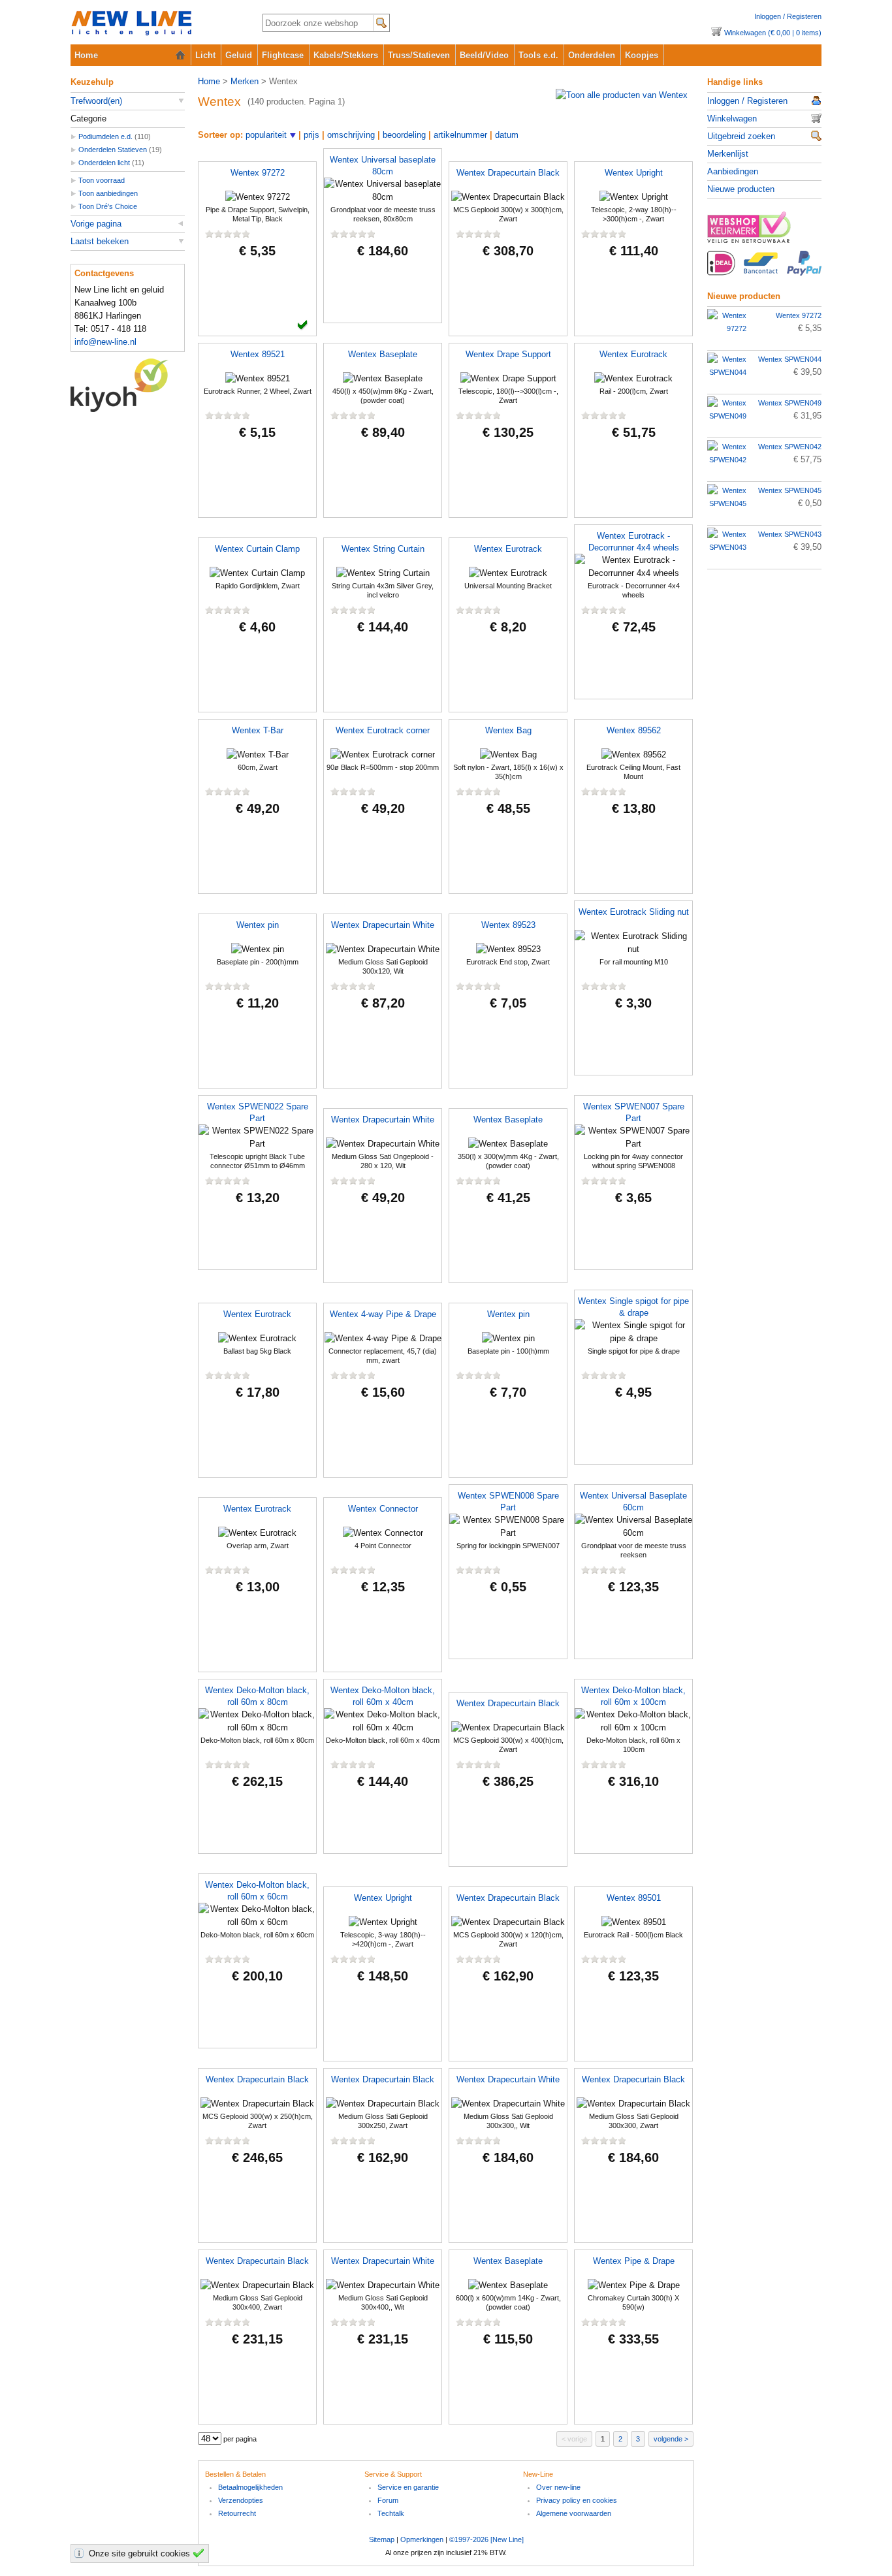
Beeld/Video (484, 55)
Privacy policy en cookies (577, 2500)
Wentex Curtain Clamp (257, 549)
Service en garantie (408, 2487)
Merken (245, 81)
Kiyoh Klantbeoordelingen (128, 385)
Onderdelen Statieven (113, 150)
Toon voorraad (102, 180)
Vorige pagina (96, 224)
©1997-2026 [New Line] (486, 2539)
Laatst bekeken (100, 241)
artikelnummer (460, 135)
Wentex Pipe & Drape (634, 2261)
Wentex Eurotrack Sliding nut (634, 912)
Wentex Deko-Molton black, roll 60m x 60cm (257, 1891)
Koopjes (642, 55)
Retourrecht (237, 2513)
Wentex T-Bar (258, 730)
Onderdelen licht (104, 163)
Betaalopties (764, 270)
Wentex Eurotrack (633, 354)
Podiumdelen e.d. (105, 136)
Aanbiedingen (733, 171)
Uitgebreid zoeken (741, 136)
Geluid (239, 55)
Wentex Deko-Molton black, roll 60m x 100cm (633, 1696)
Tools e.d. (538, 55)
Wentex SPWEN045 (790, 490)
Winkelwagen (732, 119)
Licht (205, 55)
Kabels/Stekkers (346, 55)
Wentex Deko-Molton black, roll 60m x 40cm (383, 1696)
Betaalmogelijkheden (250, 2487)
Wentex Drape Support (508, 354)
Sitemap (382, 2539)
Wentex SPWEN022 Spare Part (258, 1112)
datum (507, 135)
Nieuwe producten (741, 189)
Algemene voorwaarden (574, 2513)
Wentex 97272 (258, 173)
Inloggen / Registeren (788, 16)
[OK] (200, 2553)
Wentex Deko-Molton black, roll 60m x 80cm (257, 1696)
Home (86, 55)
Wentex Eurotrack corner (383, 730)
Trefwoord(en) (96, 101)
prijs (311, 135)
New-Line (156, 24)
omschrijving (351, 135)
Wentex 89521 (258, 354)
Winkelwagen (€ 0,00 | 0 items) (773, 33)
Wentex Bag (508, 730)
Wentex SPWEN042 (790, 447)
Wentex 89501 (634, 1898)
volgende (668, 2439)
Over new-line (558, 2487)
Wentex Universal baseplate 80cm (383, 166)
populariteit (266, 135)
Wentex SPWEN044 (790, 359)
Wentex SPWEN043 (790, 534)
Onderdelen (592, 55)
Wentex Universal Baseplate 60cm (633, 1502)
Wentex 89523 (508, 925)
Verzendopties (241, 2500)
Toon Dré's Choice (108, 206)
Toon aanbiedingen (108, 193)
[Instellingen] (81, 2553)
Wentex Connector (383, 1509)
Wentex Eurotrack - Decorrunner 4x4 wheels (634, 542)
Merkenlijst (728, 154)
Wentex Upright (634, 173)
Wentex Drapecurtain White (383, 925)
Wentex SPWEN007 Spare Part (634, 1112)
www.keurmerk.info (764, 231)
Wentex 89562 (634, 730)
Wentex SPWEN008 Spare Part (508, 1502)
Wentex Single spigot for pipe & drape (633, 1307)
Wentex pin (258, 925)
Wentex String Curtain (383, 549)
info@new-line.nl (105, 342)
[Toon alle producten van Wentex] (622, 95)
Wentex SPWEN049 (790, 403)
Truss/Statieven (419, 55)
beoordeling (404, 135)
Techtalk (391, 2513)
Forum (388, 2500)
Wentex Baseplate (383, 354)
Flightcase (283, 55)
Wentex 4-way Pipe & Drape (383, 1314)
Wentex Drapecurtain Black (508, 173)
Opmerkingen (422, 2539)
